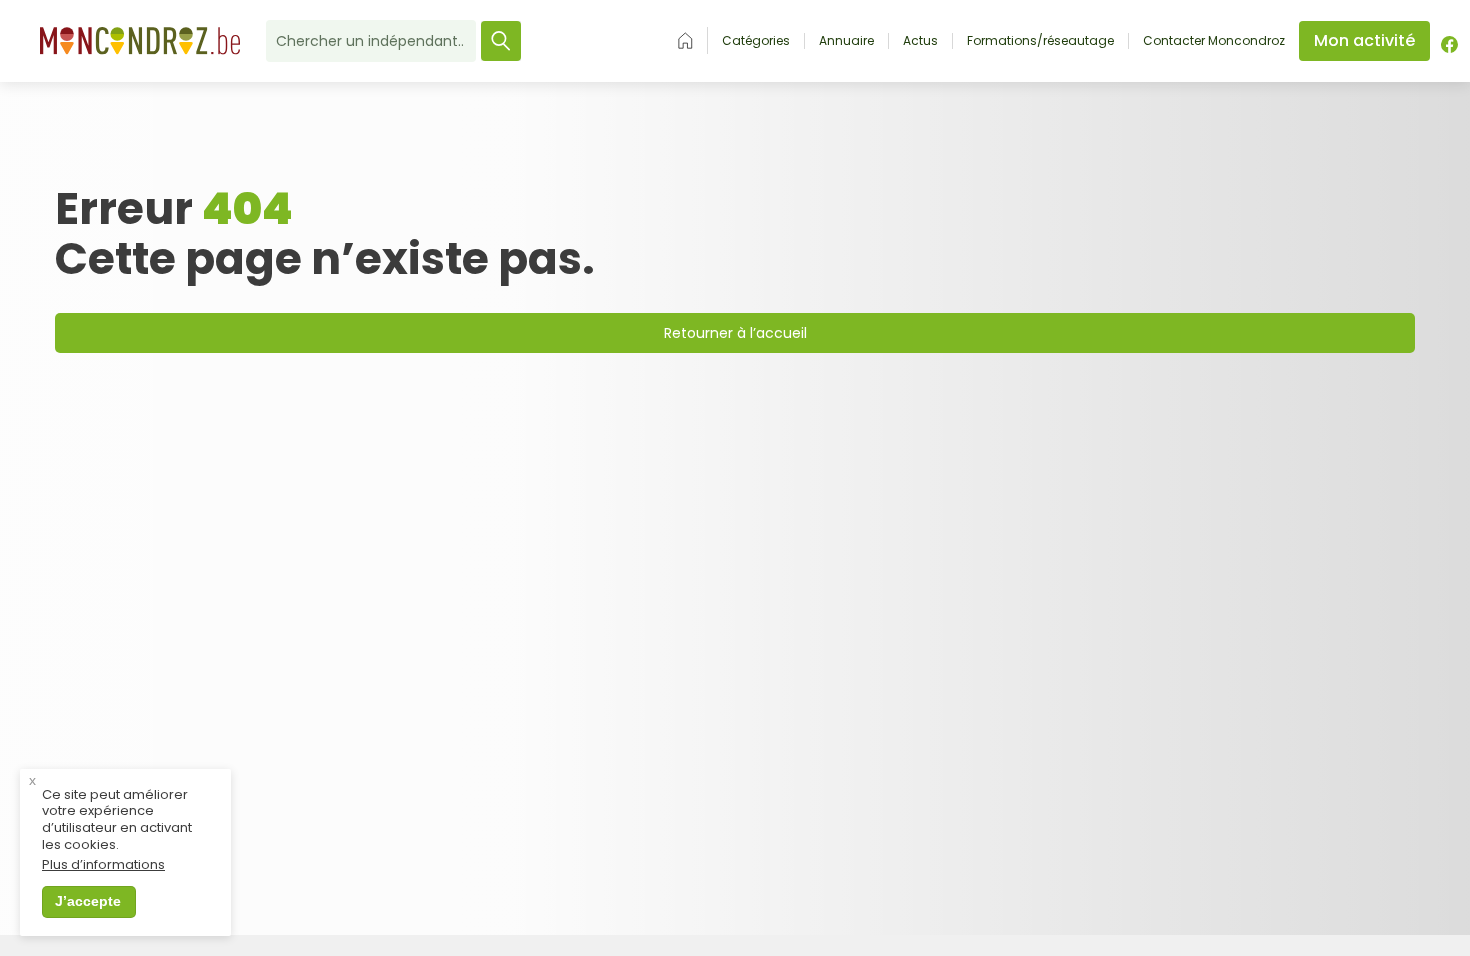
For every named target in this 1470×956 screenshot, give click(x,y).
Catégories (756, 41)
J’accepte (88, 901)
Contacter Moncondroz (1214, 41)
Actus (920, 41)
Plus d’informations (103, 865)
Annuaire (846, 41)
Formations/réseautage (1040, 41)
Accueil (685, 40)
